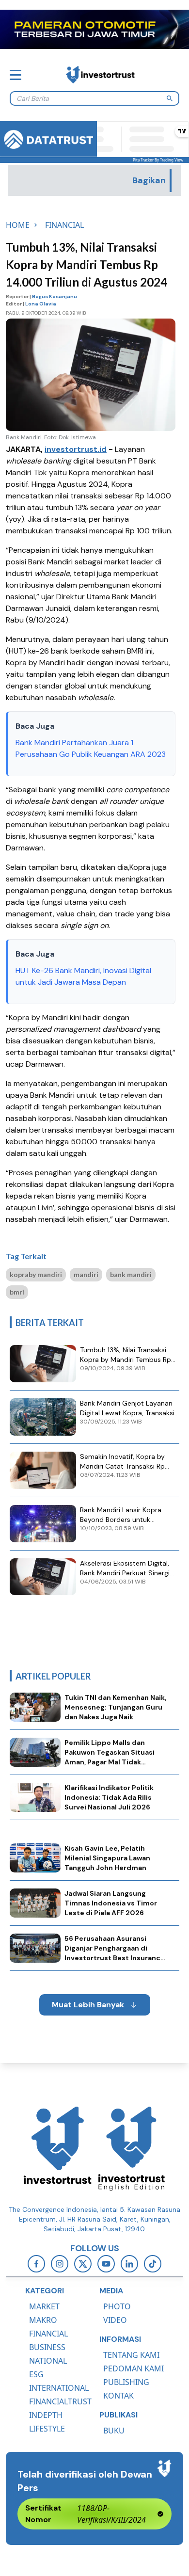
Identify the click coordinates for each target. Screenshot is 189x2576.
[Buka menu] (16, 75)
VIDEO (115, 2320)
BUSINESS (47, 2347)
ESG (36, 2374)
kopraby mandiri (36, 1274)
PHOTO (117, 2306)
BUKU (114, 2431)
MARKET (44, 2306)
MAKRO (43, 2320)
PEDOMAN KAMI (134, 2368)
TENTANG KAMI (131, 2355)
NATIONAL (48, 2361)
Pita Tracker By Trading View (158, 160)
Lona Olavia (41, 304)
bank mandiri (131, 1274)
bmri (17, 1292)
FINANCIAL (48, 2334)
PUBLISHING (126, 2382)
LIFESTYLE (47, 2429)
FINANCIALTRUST (60, 2401)
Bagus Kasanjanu (55, 296)
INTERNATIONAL (59, 2388)
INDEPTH (46, 2415)
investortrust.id (76, 449)
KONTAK (118, 2396)
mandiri (86, 1274)
